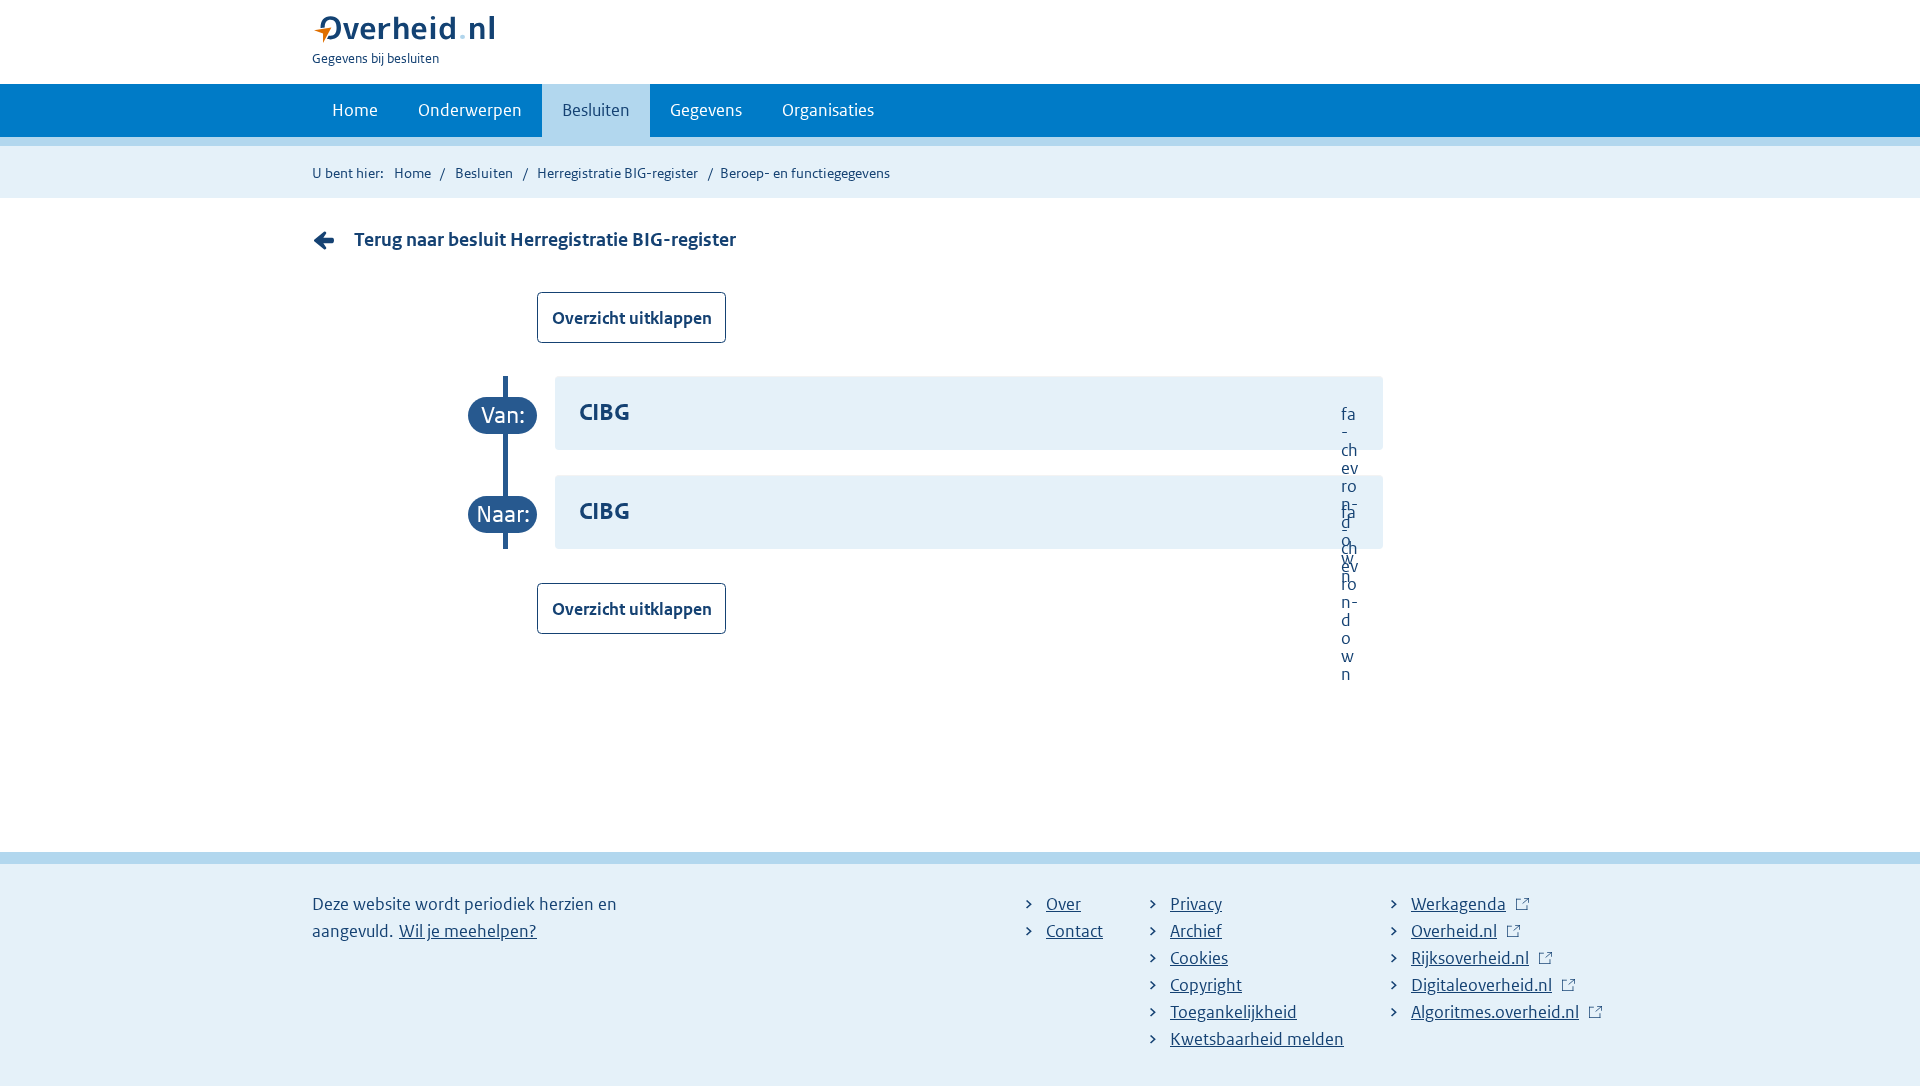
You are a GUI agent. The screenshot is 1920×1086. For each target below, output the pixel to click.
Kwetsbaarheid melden (1257, 1039)
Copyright (1206, 985)
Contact (1074, 931)
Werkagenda (1463, 905)
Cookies (1199, 958)
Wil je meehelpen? (468, 931)
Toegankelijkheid (1233, 1012)
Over (1063, 904)
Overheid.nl (1459, 932)
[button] (969, 413)
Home (355, 110)
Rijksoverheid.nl (1475, 959)
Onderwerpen (470, 110)
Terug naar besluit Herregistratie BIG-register (545, 239)
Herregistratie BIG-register (617, 173)
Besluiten (596, 110)
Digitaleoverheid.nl (1486, 986)
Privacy (1196, 904)
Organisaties (828, 110)
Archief (1196, 931)
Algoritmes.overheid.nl (1500, 1013)
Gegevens (706, 110)
